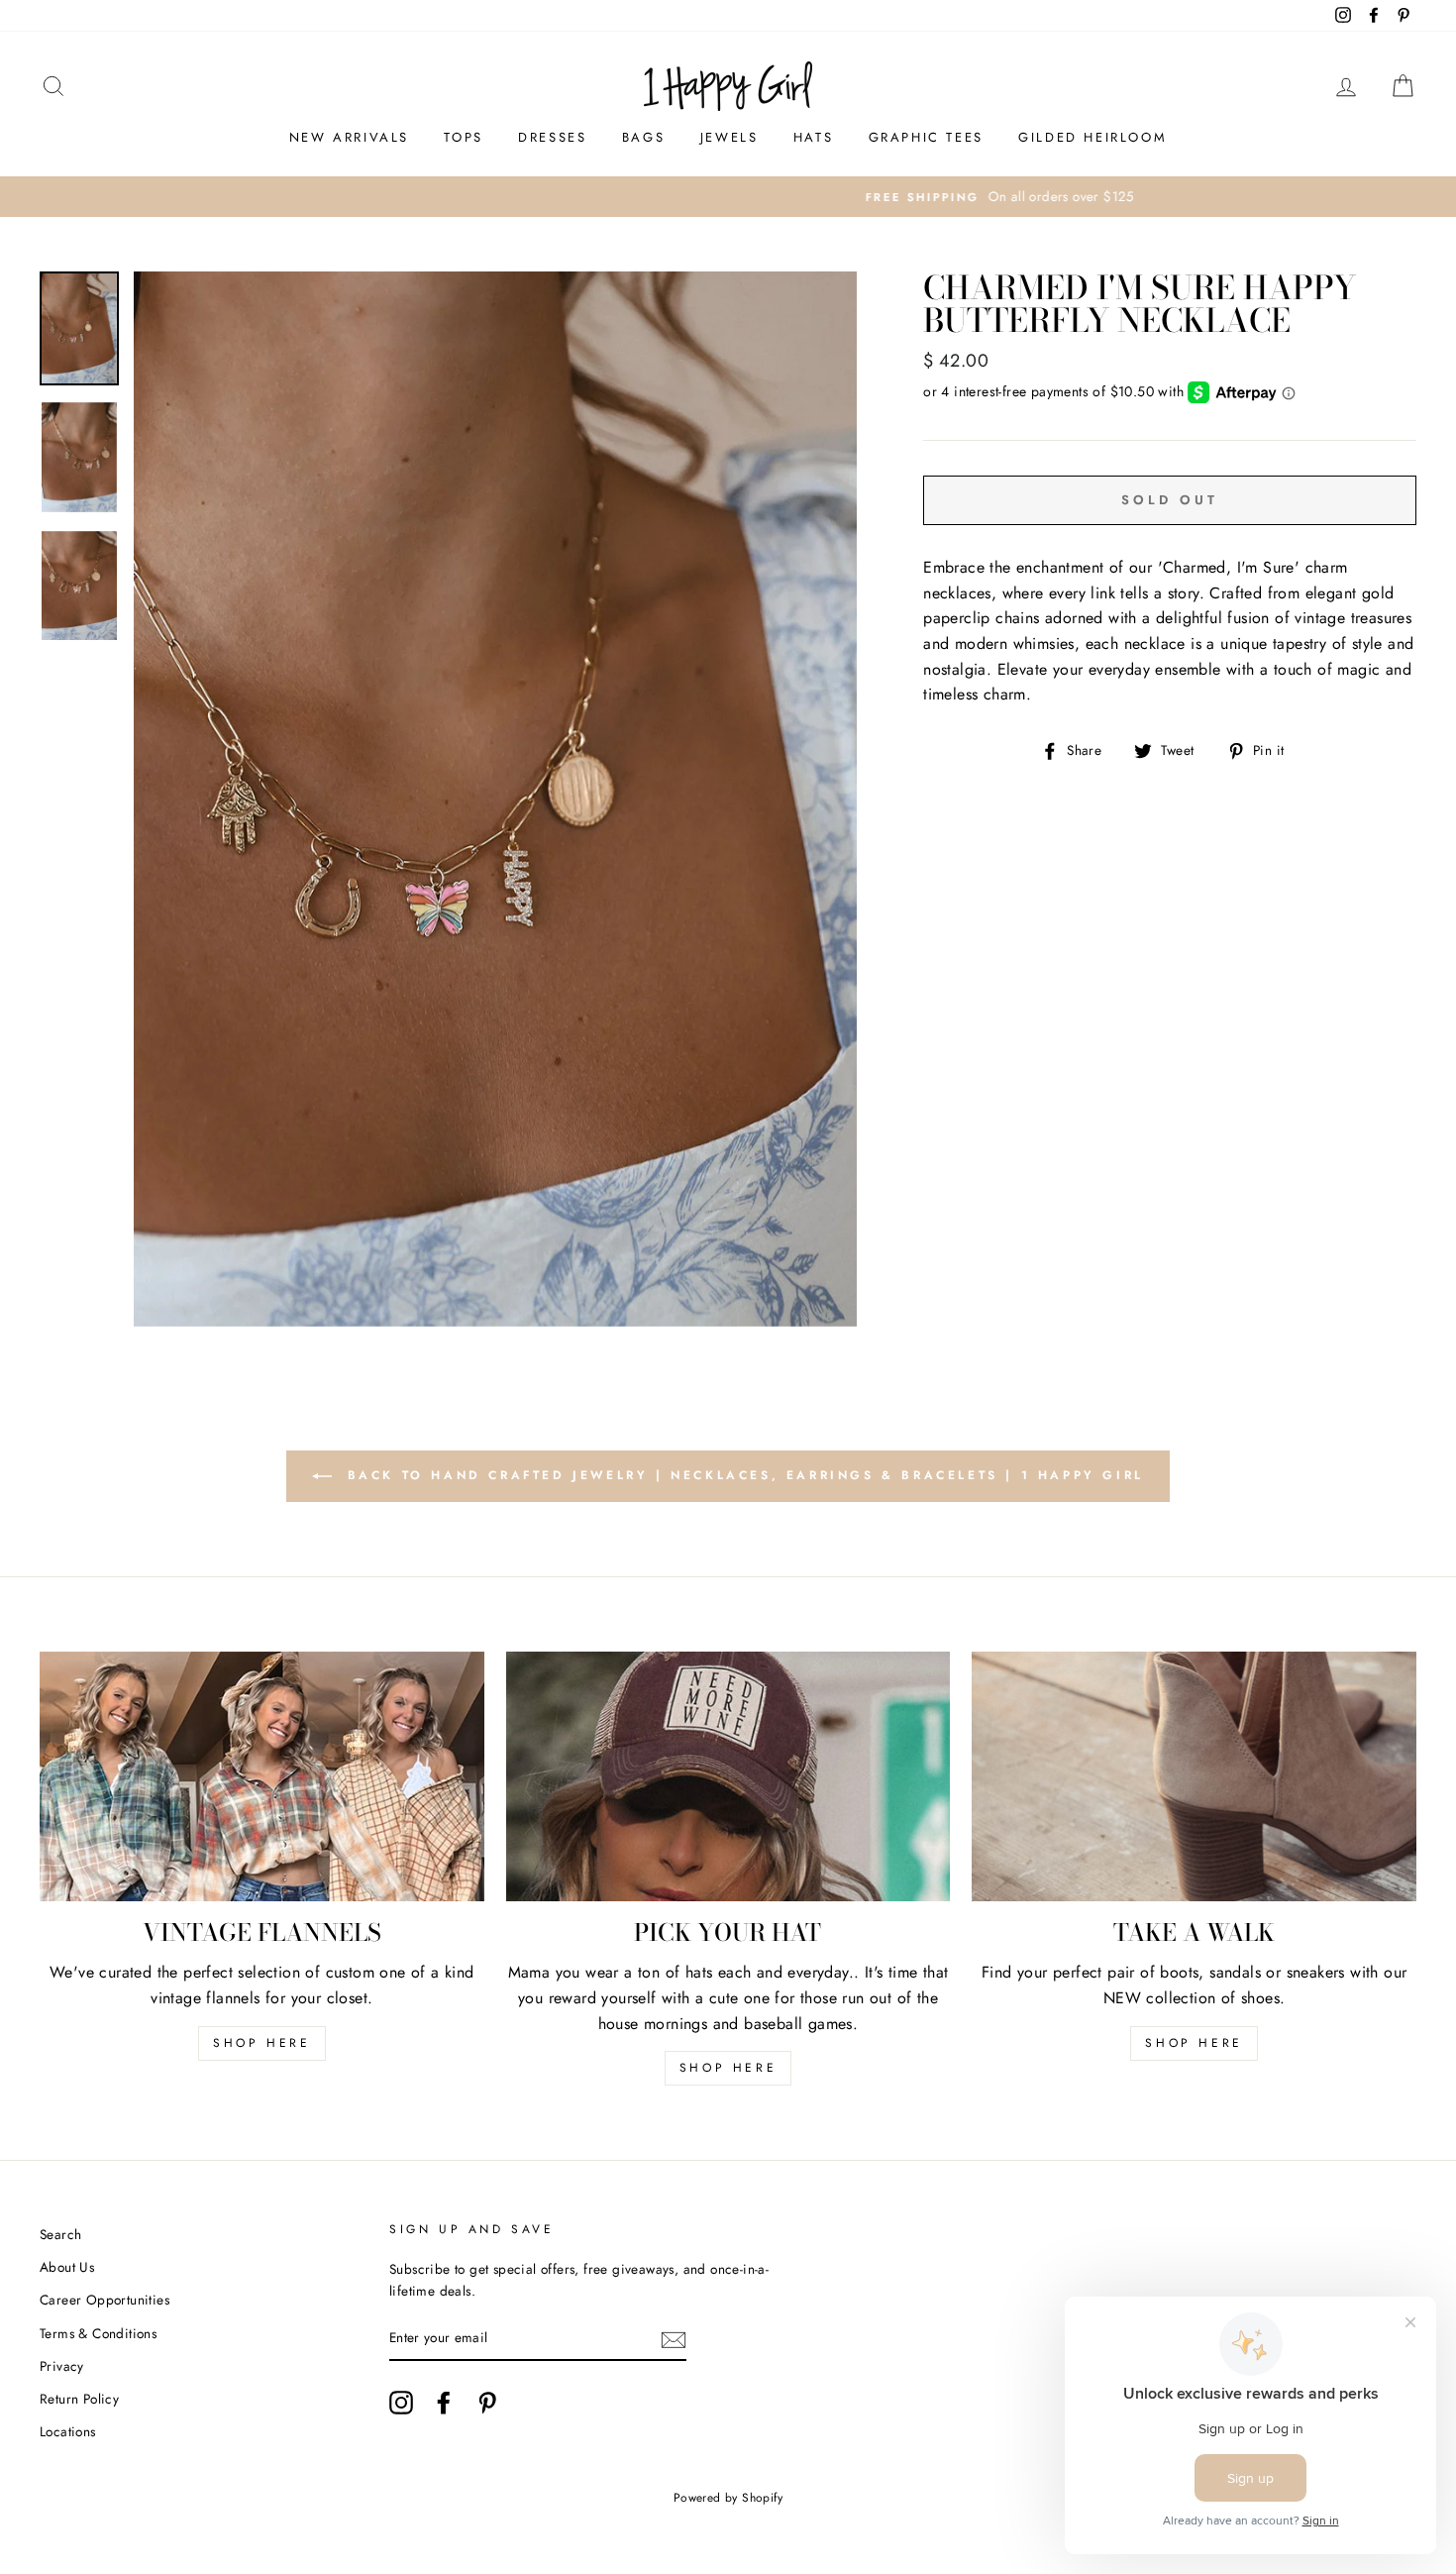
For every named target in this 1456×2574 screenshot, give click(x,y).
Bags (643, 137)
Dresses (552, 137)
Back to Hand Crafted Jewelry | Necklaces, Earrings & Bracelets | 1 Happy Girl (742, 1475)
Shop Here (728, 2068)
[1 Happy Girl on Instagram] (401, 2403)
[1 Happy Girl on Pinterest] (487, 2403)
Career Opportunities (104, 2300)
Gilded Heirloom (1092, 137)
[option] (728, 197)
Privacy (62, 2366)
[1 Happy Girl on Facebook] (444, 2403)
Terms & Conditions (98, 2333)
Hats (813, 137)
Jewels (729, 137)
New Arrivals (349, 137)
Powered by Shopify (728, 2498)
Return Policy (79, 2399)
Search (60, 2234)
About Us (67, 2267)
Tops (463, 137)
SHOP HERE (261, 2043)
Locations (68, 2431)
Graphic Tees (926, 137)
